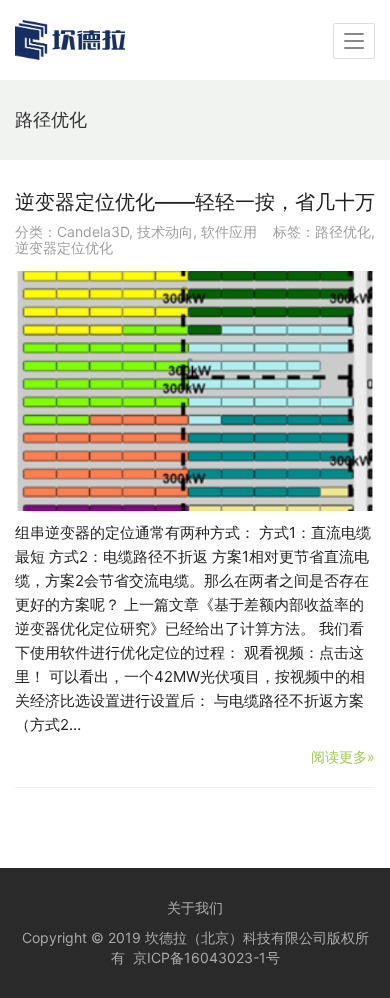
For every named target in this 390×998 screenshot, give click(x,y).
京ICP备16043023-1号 (206, 957)
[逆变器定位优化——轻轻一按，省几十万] (195, 391)
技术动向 (165, 231)
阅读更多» (343, 756)
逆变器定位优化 (64, 247)
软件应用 (229, 231)
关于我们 (195, 907)
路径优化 (343, 231)
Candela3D (93, 231)
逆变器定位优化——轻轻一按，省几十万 (195, 202)
